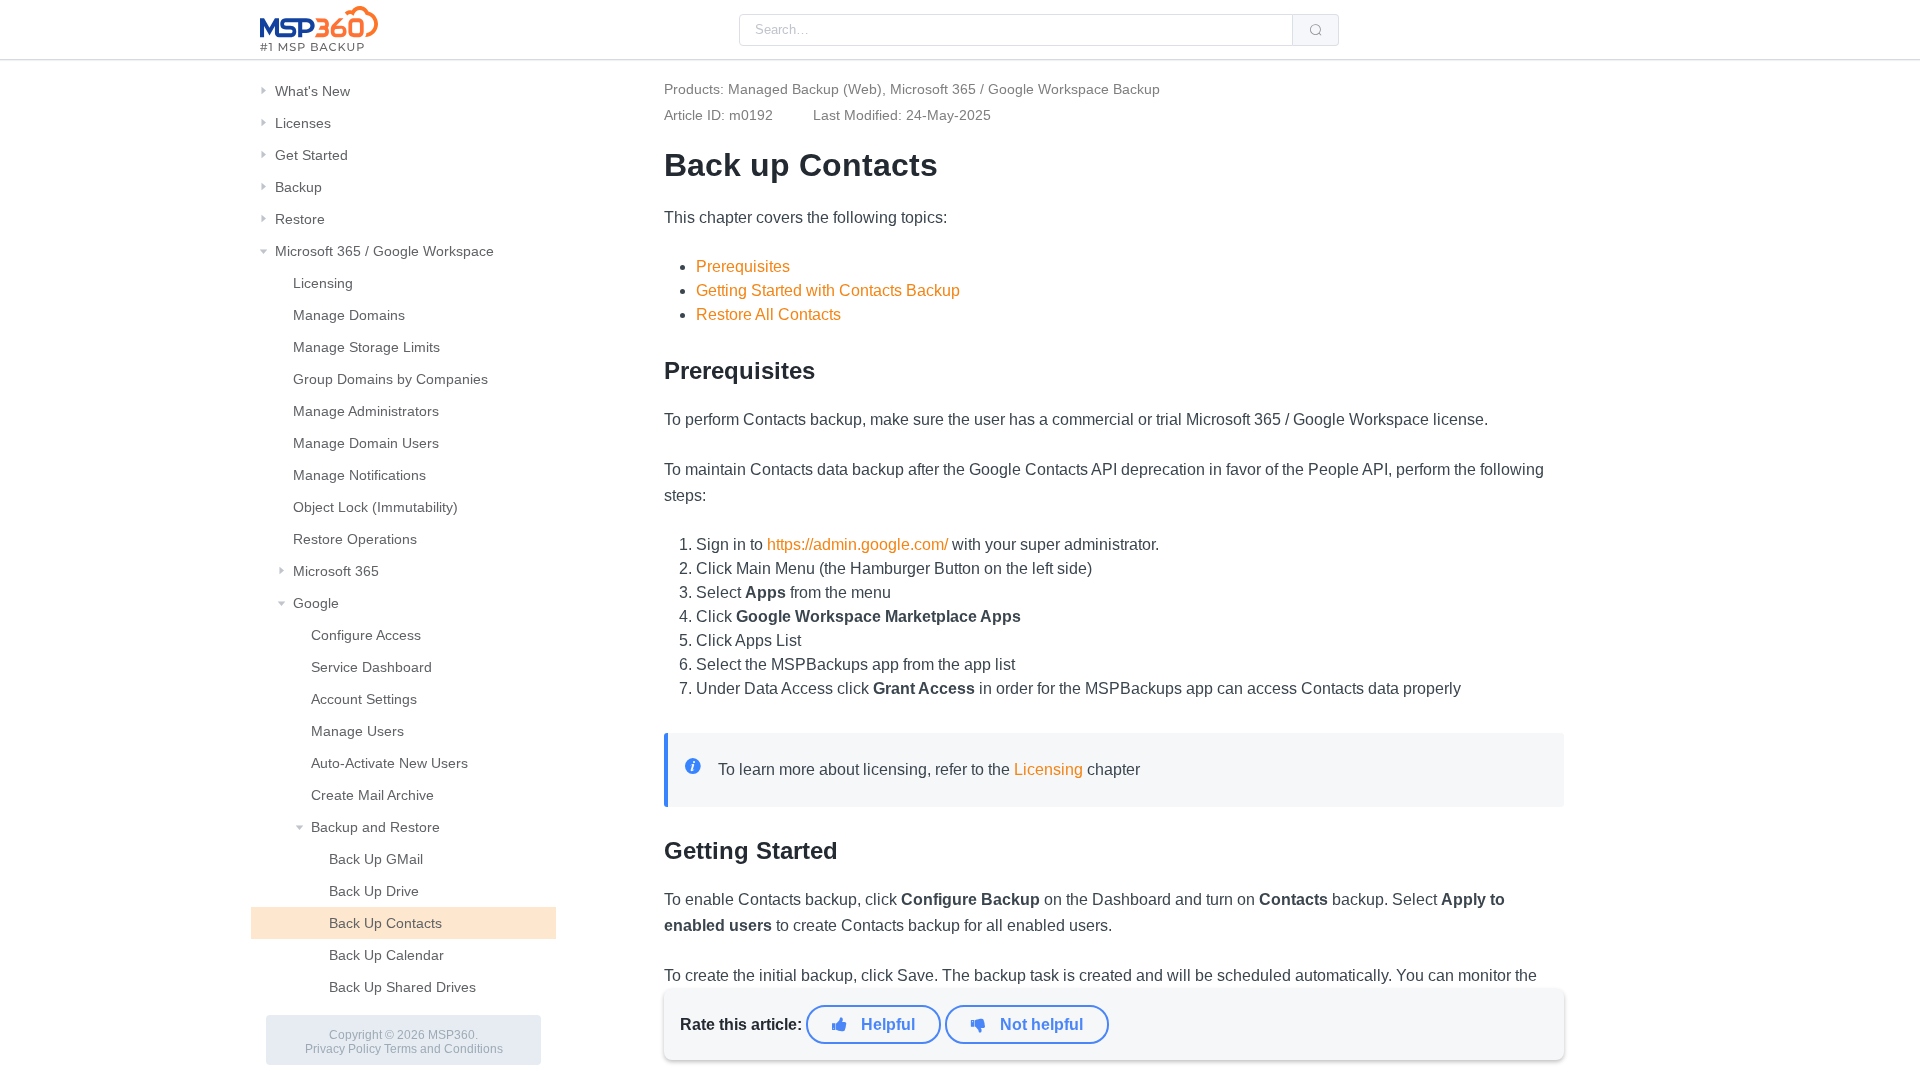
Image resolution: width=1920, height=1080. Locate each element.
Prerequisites (743, 266)
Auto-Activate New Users (389, 763)
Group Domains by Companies (390, 379)
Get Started (311, 155)
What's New (312, 91)
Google (316, 603)
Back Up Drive (374, 891)
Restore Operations (355, 539)
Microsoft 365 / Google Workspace (384, 251)
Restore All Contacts (768, 314)
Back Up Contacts (385, 923)
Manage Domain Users (366, 443)
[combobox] (1016, 30)
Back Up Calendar (386, 955)
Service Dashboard (371, 667)
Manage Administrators (366, 411)
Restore (300, 219)
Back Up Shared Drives (402, 987)
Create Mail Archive (372, 795)
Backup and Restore (375, 827)
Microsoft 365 (336, 571)
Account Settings (364, 699)
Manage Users (357, 731)
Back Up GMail (376, 859)
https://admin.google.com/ (857, 544)
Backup (298, 187)
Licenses (303, 123)
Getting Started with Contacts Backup (828, 290)
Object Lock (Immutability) (375, 507)
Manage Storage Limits (366, 347)
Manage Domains (349, 315)
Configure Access (366, 635)
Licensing (323, 283)
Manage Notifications (359, 475)
